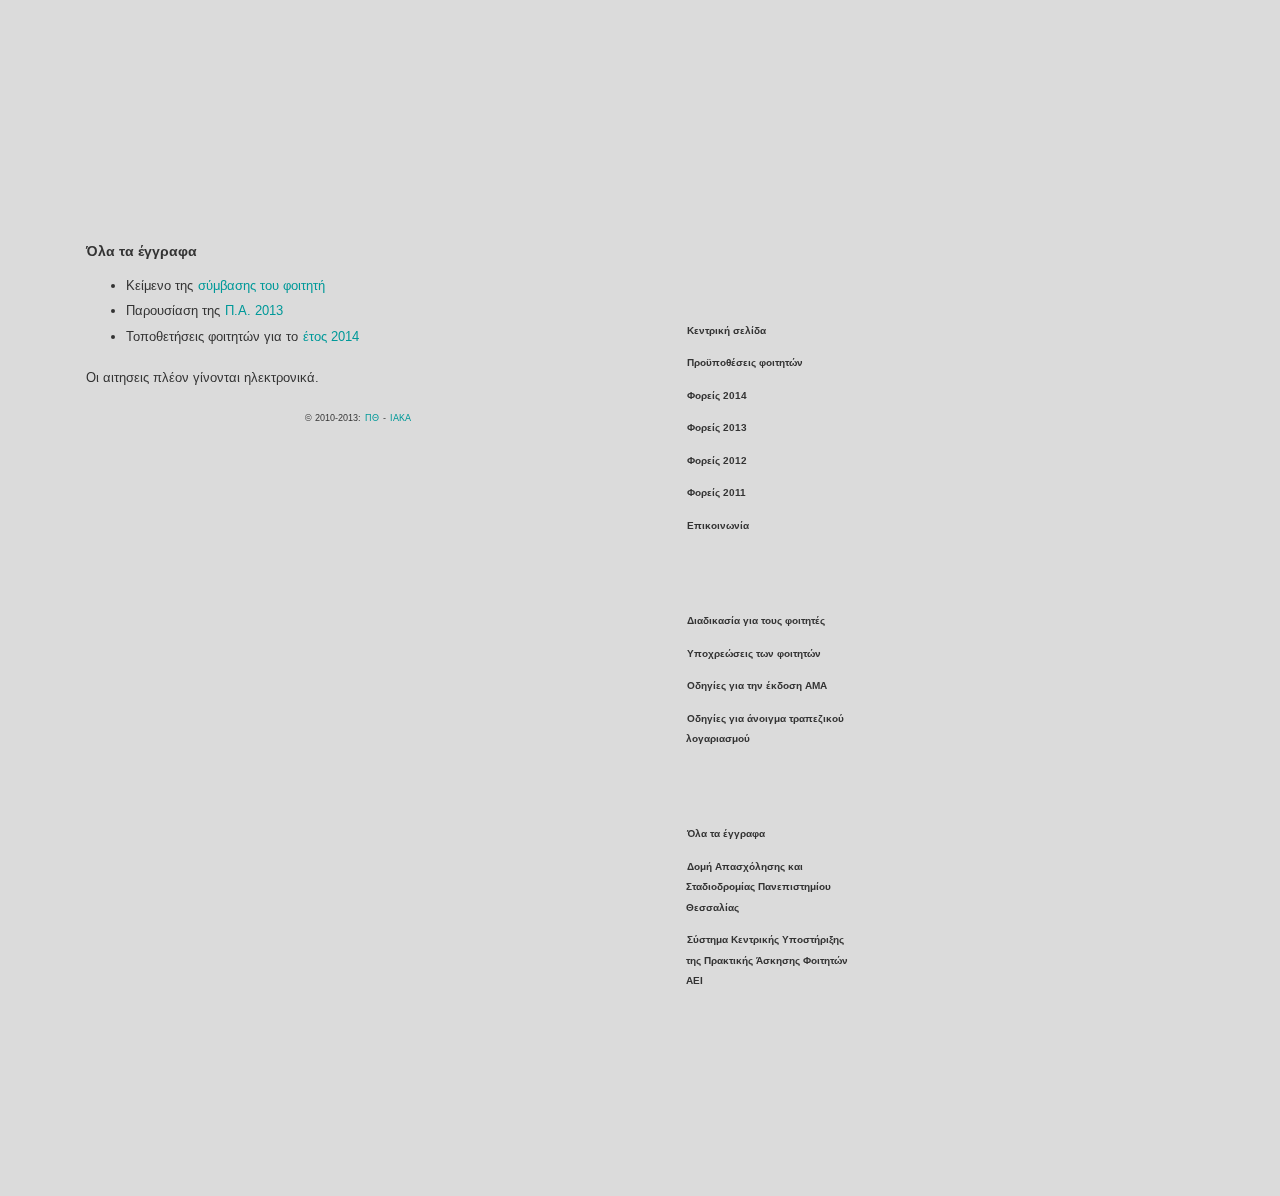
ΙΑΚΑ (400, 418)
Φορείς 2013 (717, 427)
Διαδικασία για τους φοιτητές (756, 620)
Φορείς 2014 (717, 395)
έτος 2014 (331, 336)
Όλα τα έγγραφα (726, 833)
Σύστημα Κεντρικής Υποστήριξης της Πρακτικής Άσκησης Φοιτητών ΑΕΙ (767, 960)
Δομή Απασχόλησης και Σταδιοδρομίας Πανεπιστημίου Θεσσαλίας (758, 887)
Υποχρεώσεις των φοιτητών (754, 653)
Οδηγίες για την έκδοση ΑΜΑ (757, 685)
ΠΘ (372, 418)
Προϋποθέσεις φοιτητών (745, 362)
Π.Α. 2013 (254, 310)
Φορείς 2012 (717, 460)
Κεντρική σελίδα (726, 330)
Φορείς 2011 (716, 492)
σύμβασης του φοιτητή (261, 285)
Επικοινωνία (718, 525)
